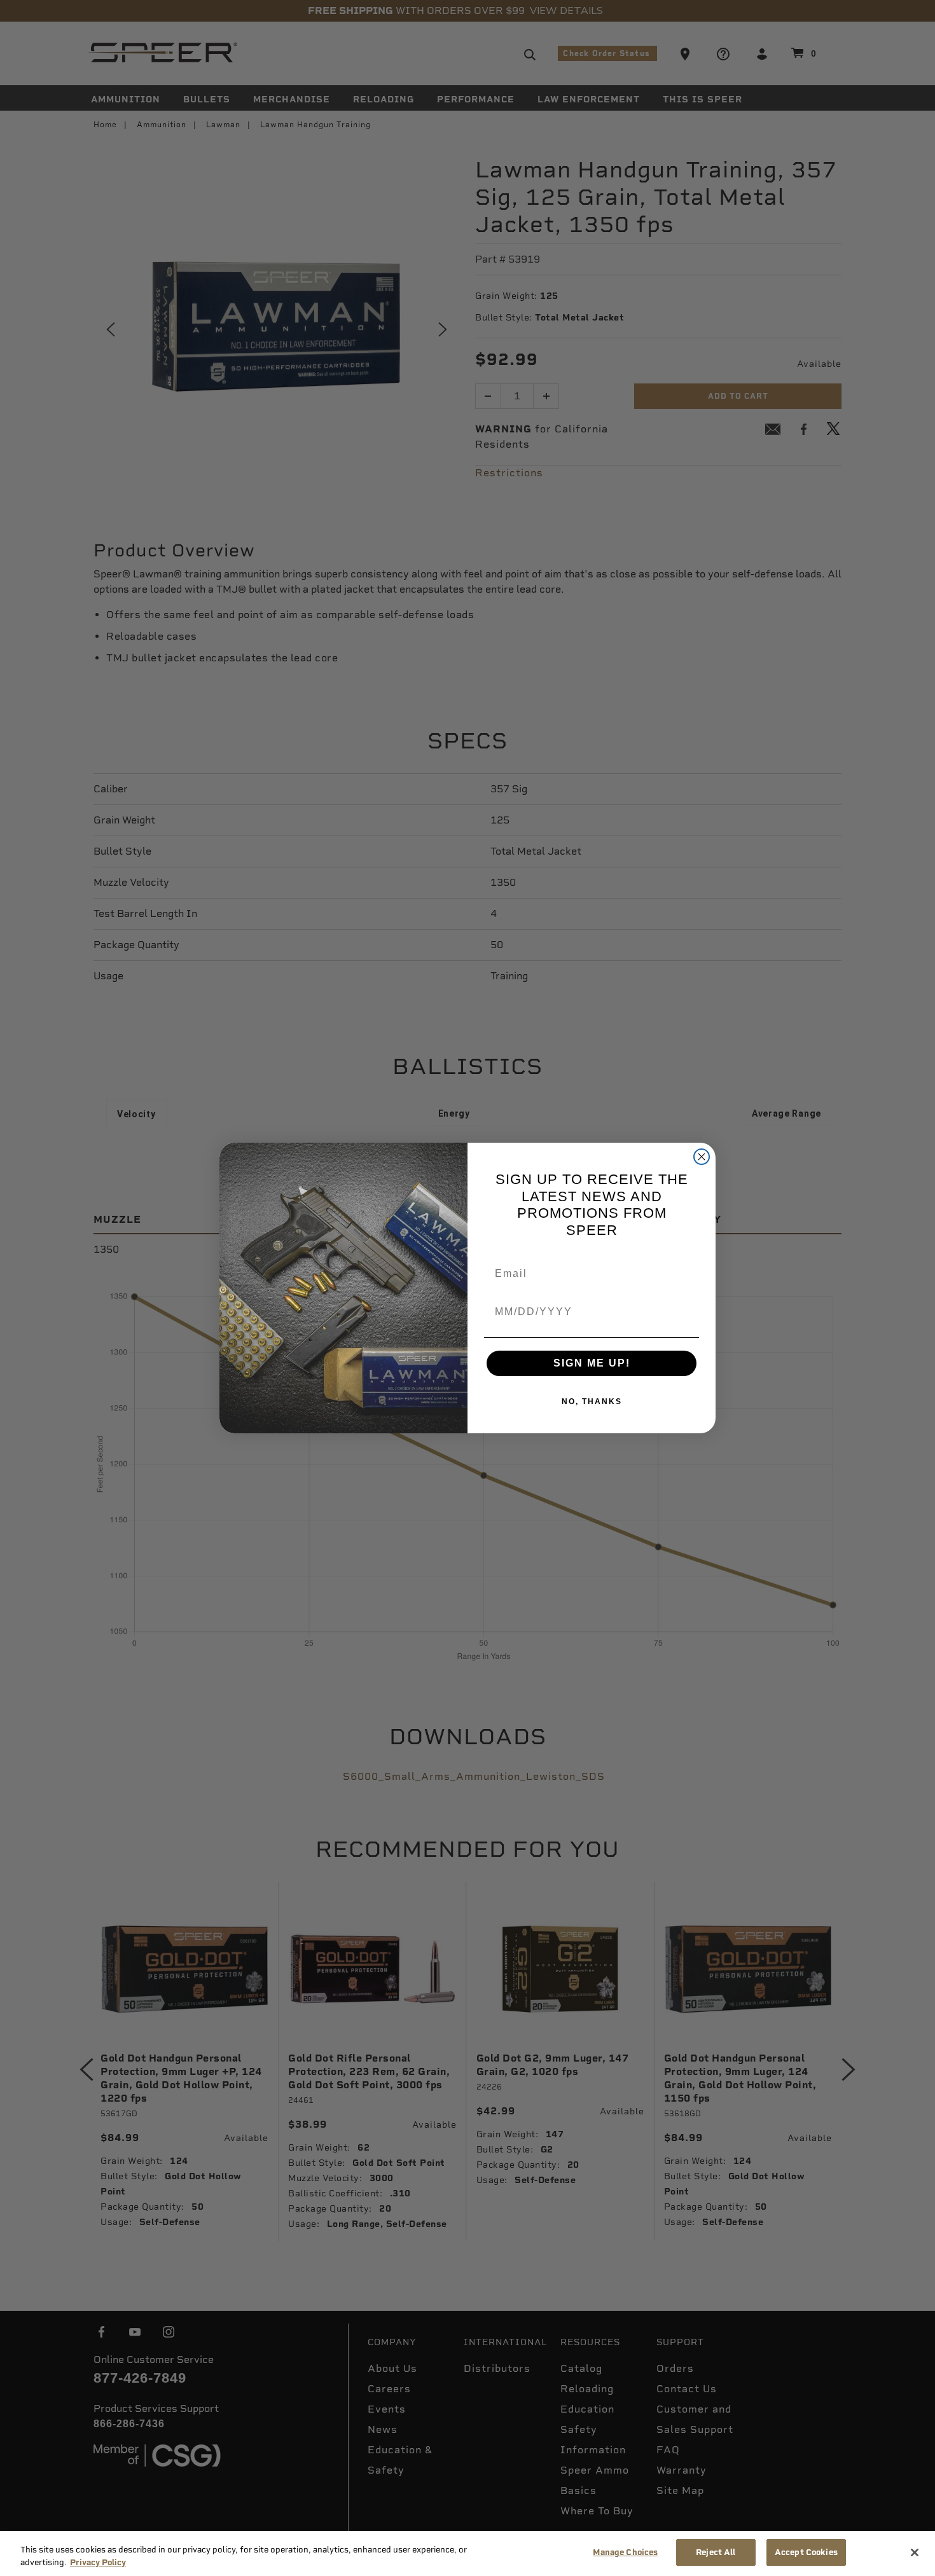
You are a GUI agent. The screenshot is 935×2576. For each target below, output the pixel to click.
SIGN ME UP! (592, 1363)
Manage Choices (625, 2552)
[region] (468, 2553)
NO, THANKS (592, 1402)
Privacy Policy (98, 2562)
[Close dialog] (702, 1157)
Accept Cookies (806, 2552)
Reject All (716, 2552)
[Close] (915, 2552)
